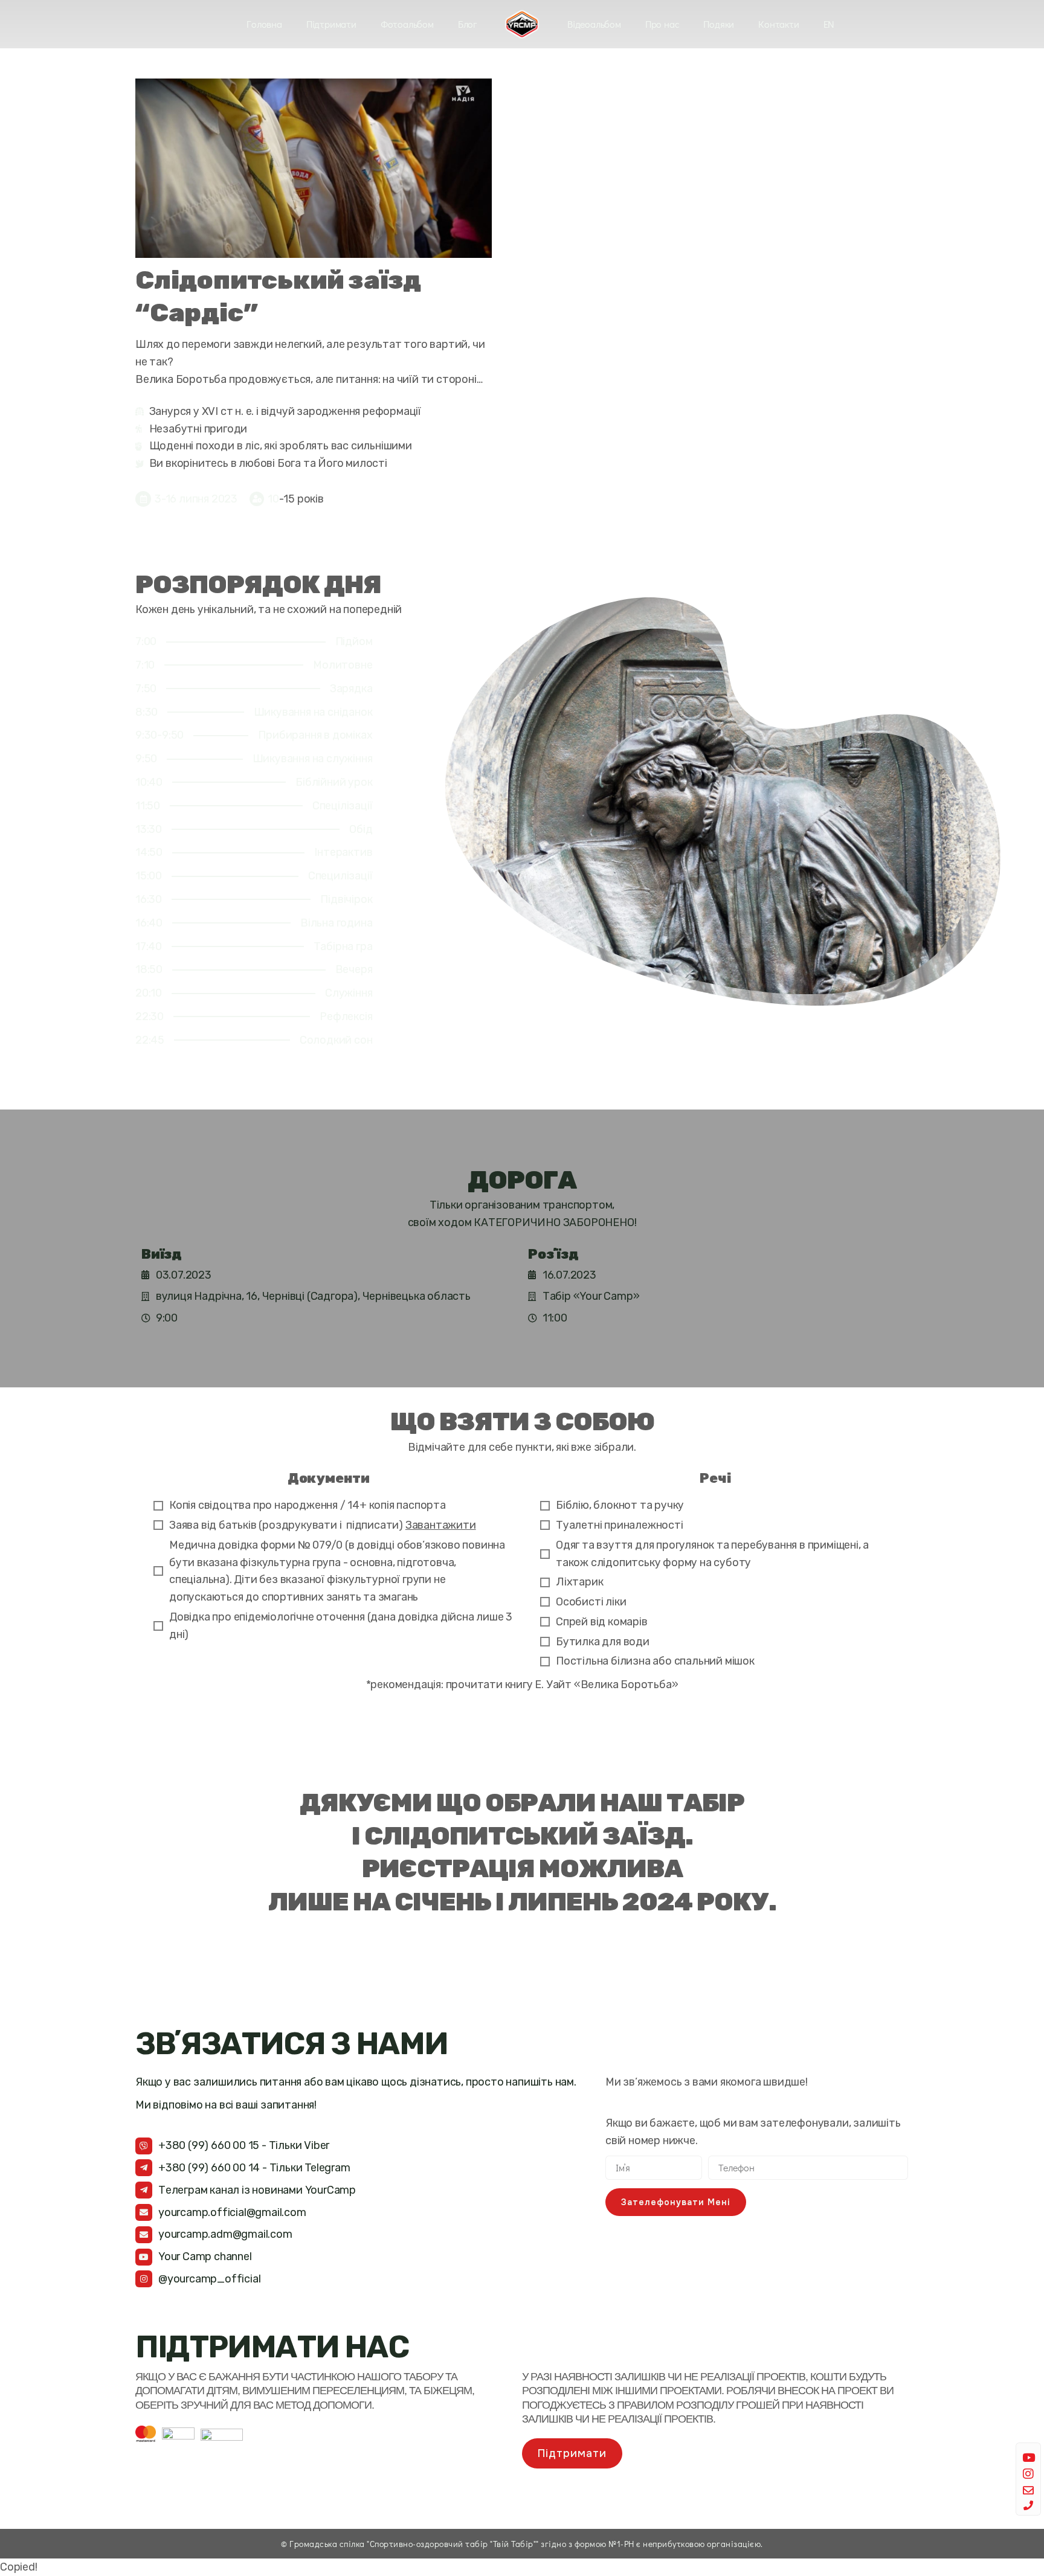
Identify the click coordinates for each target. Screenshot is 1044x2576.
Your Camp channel (205, 2256)
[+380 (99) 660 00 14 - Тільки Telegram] (144, 2168)
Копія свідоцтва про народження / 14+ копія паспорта (308, 1505)
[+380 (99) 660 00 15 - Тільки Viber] (144, 2146)
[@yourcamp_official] (144, 2279)
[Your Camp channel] (144, 2257)
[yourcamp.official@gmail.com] (144, 2212)
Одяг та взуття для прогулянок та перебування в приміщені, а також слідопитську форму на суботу (712, 1554)
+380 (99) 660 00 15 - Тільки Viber (244, 2145)
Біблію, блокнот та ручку (620, 1505)
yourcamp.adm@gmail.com (225, 2234)
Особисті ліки (591, 1602)
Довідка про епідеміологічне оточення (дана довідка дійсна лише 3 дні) (341, 1626)
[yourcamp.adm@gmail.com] (144, 2235)
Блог (467, 24)
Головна (264, 24)
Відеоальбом (594, 24)
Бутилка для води (603, 1642)
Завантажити (441, 1525)
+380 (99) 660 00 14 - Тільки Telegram (254, 2168)
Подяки (719, 24)
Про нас (662, 24)
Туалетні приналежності (620, 1525)
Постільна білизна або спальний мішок (655, 1661)
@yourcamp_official (209, 2279)
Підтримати (331, 24)
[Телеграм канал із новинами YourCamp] (144, 2190)
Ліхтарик (579, 1582)
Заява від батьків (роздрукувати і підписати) (323, 1525)
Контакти (778, 24)
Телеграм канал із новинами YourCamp (257, 2190)
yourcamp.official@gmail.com (232, 2212)
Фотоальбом (407, 24)
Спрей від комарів (602, 1622)
